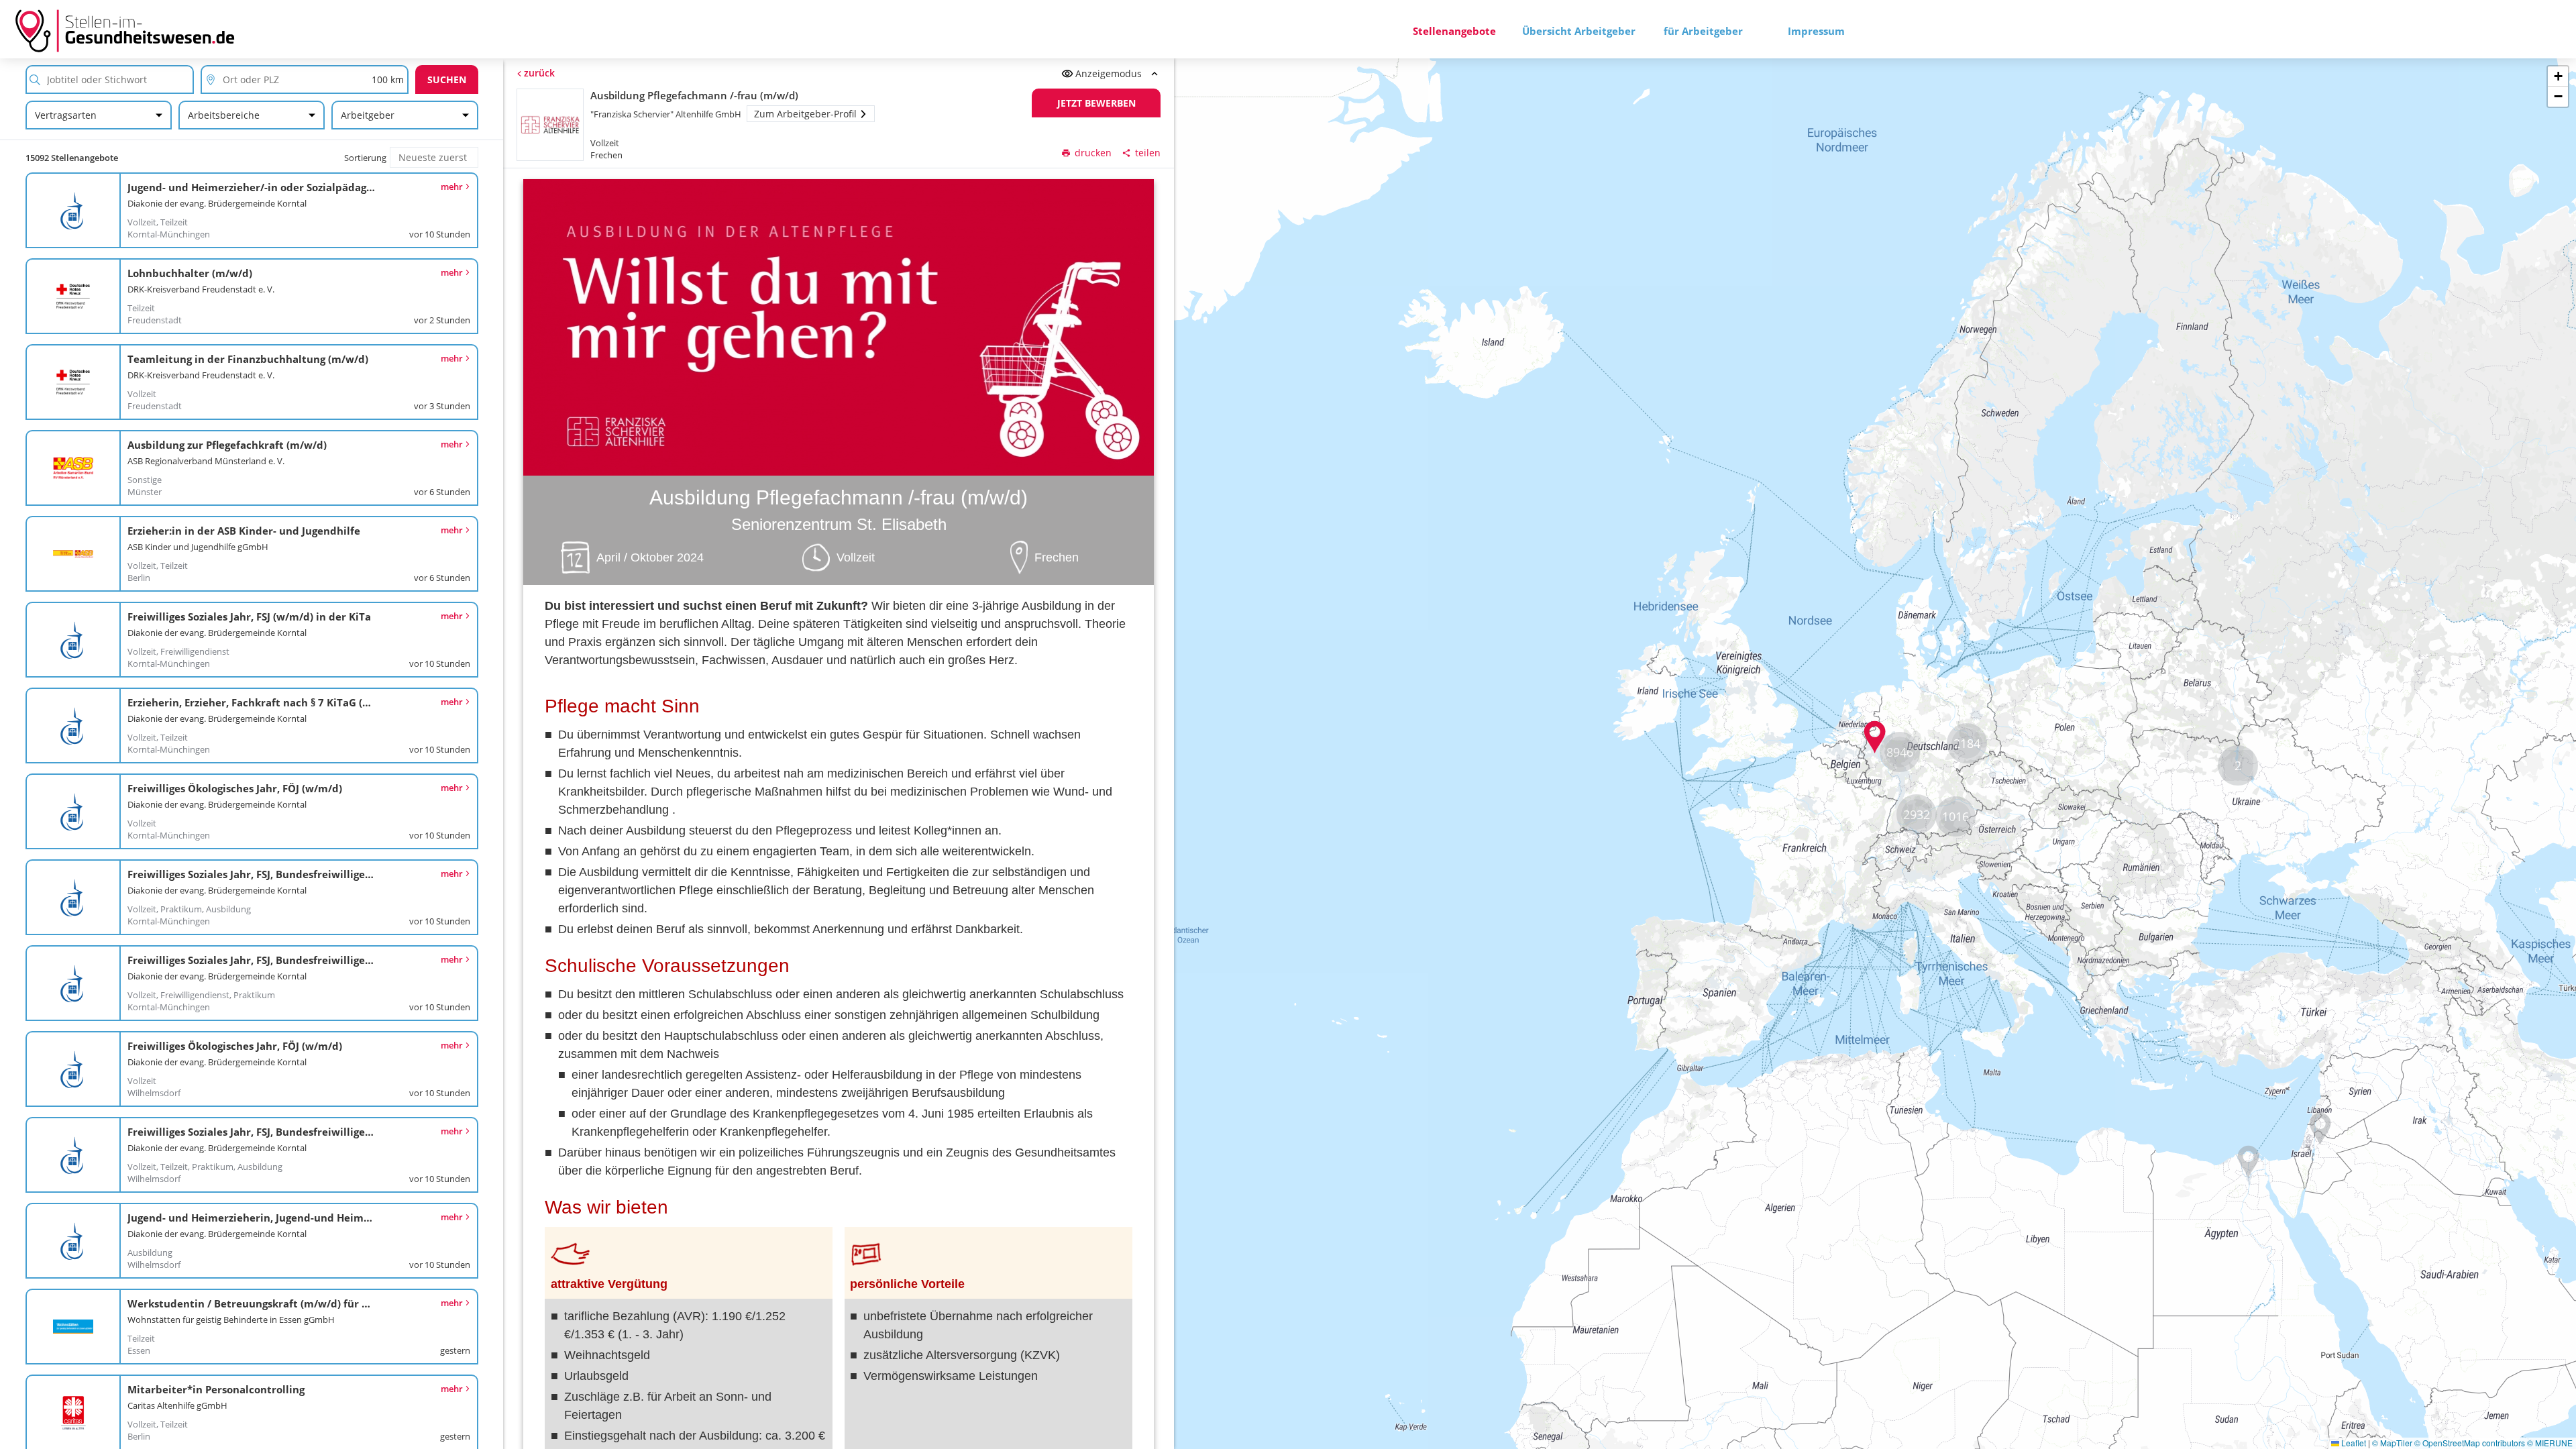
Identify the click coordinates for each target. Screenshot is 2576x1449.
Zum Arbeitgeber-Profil (805, 114)
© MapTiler (2392, 1443)
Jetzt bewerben (1096, 103)
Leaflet (2353, 1443)
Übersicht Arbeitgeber (1579, 31)
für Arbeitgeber (1703, 31)
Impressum (1816, 31)
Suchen (447, 79)
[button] (1875, 737)
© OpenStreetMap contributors (2470, 1443)
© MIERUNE (2550, 1443)
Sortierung (365, 158)
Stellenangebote (1454, 31)
